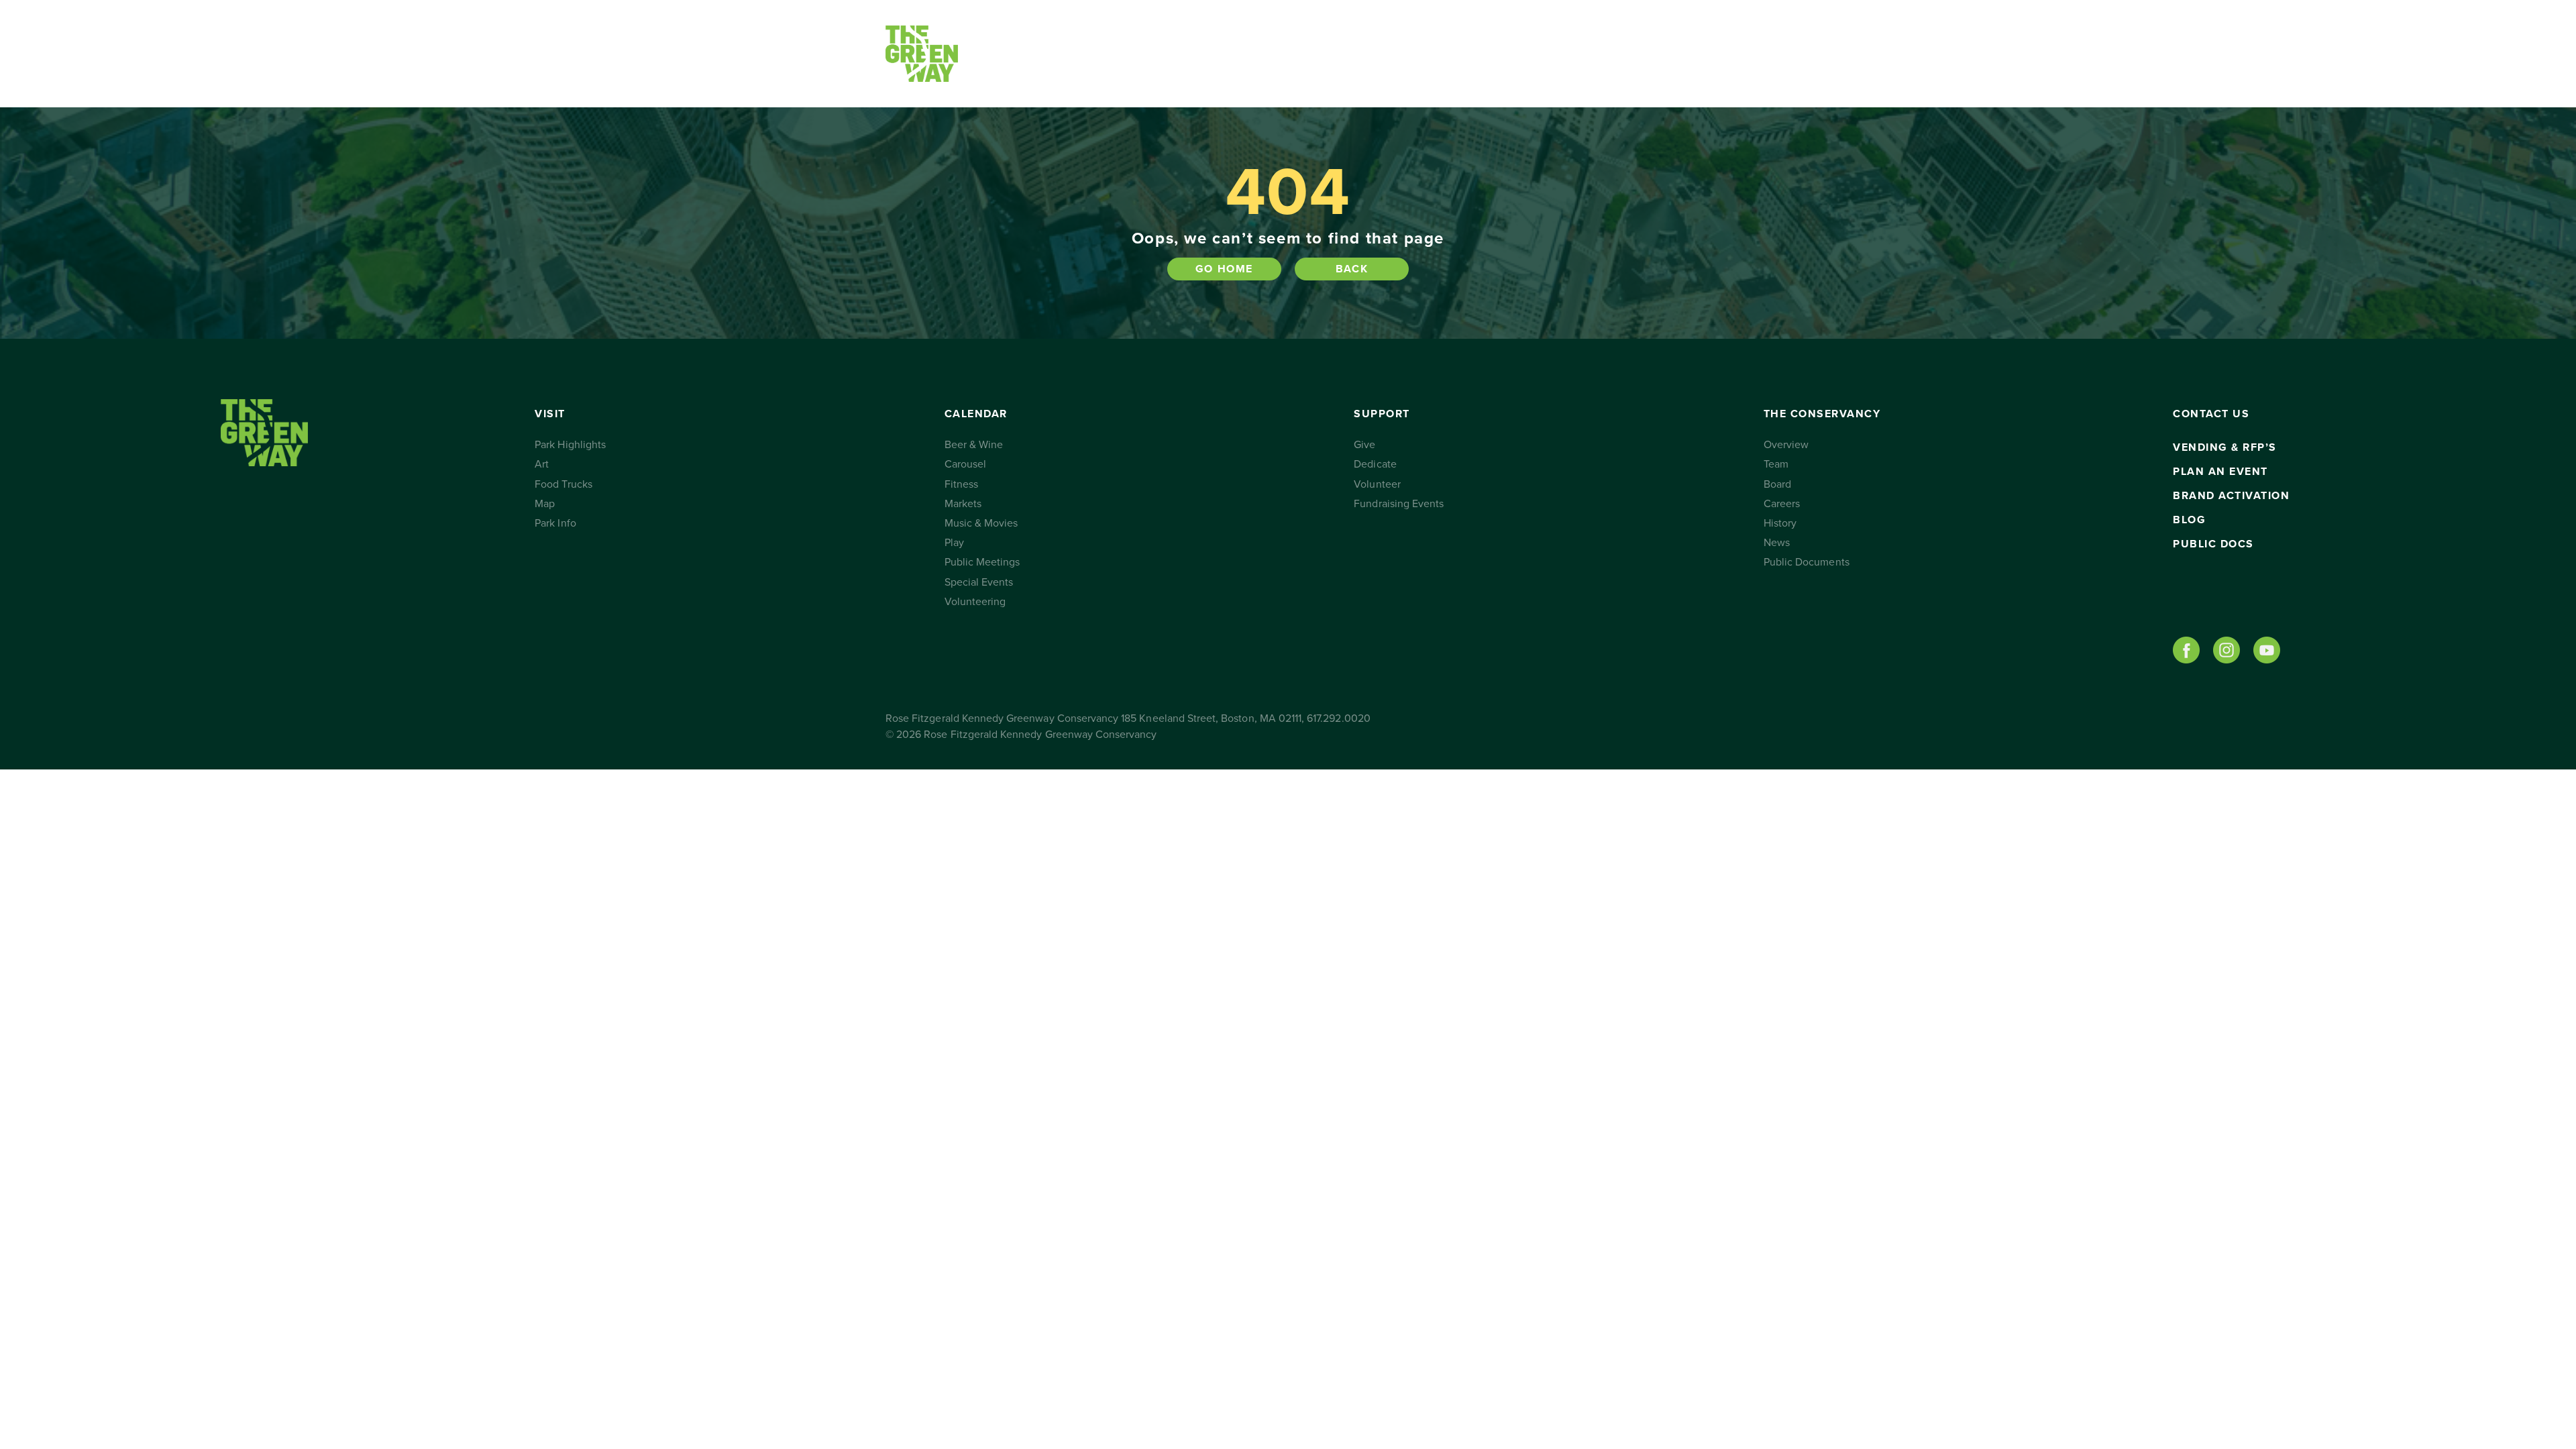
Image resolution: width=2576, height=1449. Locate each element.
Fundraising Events (1399, 504)
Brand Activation (2231, 496)
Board (1777, 484)
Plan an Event (2220, 472)
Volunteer (1377, 484)
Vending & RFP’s (2225, 447)
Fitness (961, 484)
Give (1364, 445)
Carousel (965, 464)
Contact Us (1531, 54)
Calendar (1137, 54)
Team (1776, 464)
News (1777, 543)
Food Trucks (563, 484)
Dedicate (1375, 464)
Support (1265, 54)
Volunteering (975, 602)
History (1780, 523)
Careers (1782, 504)
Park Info (555, 523)
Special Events (979, 582)
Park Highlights (570, 445)
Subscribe (1625, 54)
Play (954, 543)
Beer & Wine (974, 445)
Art (542, 464)
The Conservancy (1414, 54)
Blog (2189, 520)
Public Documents (1807, 562)
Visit (1024, 54)
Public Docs (2213, 544)
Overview (1786, 445)
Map (545, 504)
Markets (963, 504)
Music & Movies (981, 523)
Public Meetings (982, 562)
